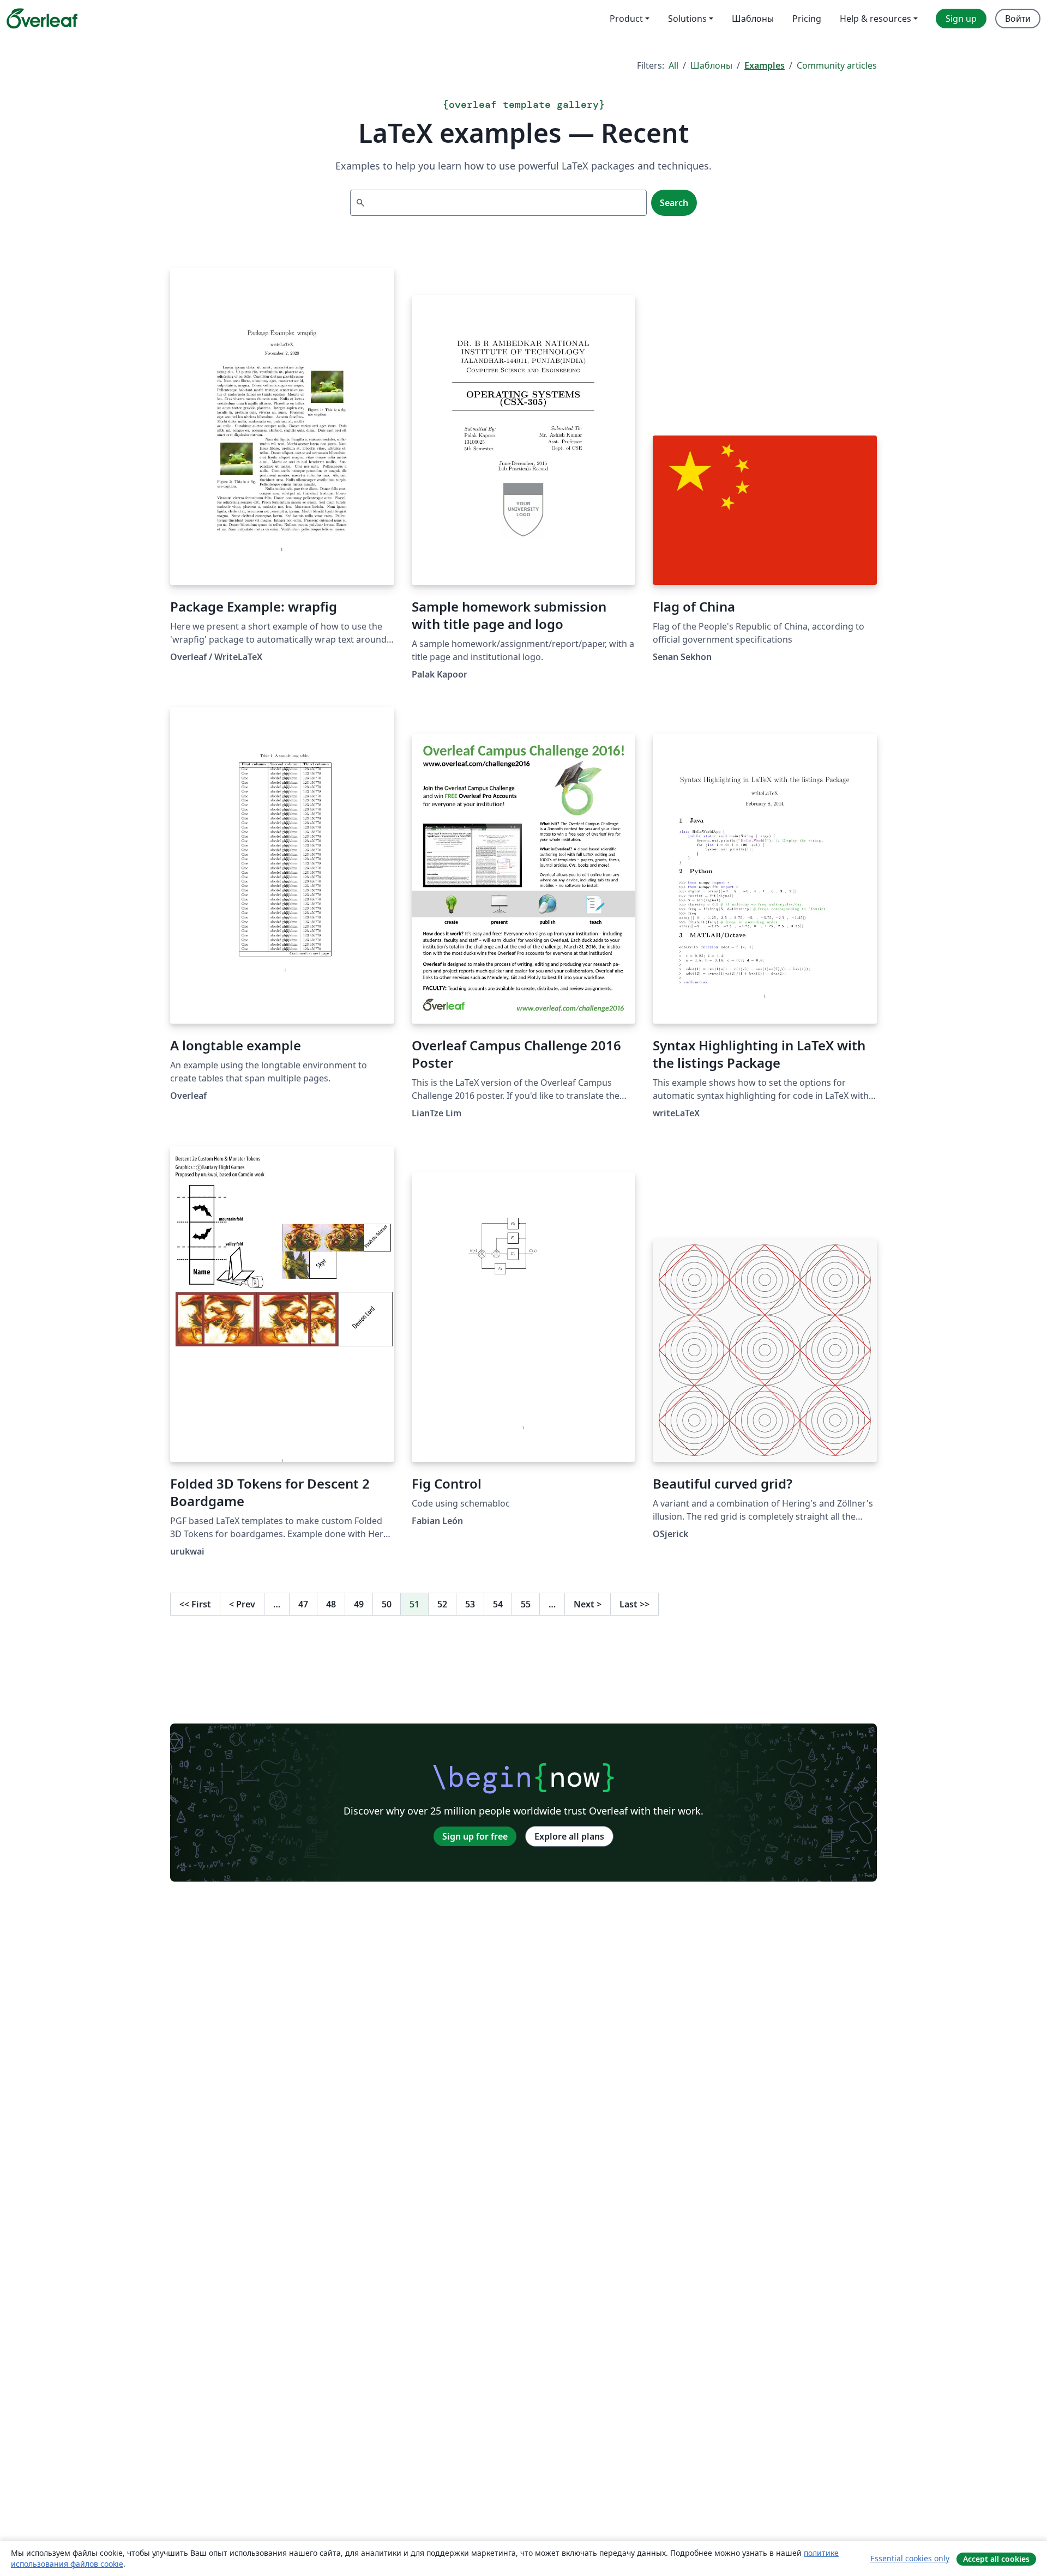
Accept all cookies (996, 2559)
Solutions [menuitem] (687, 19)
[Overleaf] (42, 19)
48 (331, 1604)
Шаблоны (711, 65)
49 (359, 1604)
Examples (765, 65)
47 (303, 1604)
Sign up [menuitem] (961, 19)
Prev (242, 1604)
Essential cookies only (910, 2558)
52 (442, 1604)
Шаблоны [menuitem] (753, 19)
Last (634, 1604)
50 (387, 1604)
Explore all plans (569, 1836)
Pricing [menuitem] (807, 19)
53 (470, 1604)
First (195, 1604)
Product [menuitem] (626, 19)
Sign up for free (475, 1836)
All (673, 65)
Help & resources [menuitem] (875, 19)
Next (588, 1604)
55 (526, 1604)
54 (498, 1604)
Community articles (837, 65)
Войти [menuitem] (1018, 19)
